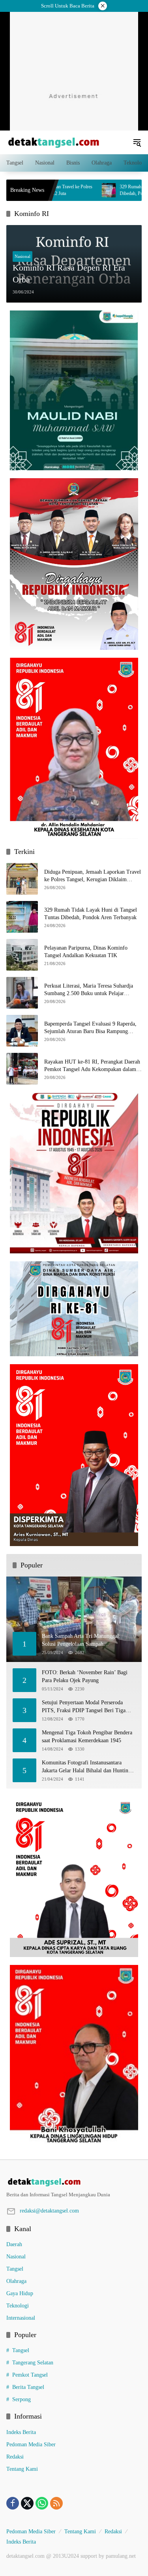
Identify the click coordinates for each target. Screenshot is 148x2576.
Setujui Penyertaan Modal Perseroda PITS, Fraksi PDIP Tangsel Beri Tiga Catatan (84, 1707)
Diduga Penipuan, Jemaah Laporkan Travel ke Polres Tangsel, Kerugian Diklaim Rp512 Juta (93, 876)
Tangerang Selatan (33, 2363)
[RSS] (56, 2503)
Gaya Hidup (20, 2293)
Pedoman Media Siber (31, 2444)
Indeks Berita (21, 2432)
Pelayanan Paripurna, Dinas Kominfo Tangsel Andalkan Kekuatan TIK (86, 952)
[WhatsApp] (42, 2503)
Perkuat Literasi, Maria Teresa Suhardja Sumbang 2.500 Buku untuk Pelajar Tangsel (89, 990)
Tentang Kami (22, 2469)
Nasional (22, 256)
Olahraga (16, 2281)
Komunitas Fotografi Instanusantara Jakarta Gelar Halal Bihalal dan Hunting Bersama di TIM (86, 1767)
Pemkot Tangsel (30, 2375)
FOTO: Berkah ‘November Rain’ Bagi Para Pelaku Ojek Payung (85, 1676)
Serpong (22, 2399)
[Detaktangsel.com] (54, 142)
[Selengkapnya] (74, 2182)
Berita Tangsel (28, 2387)
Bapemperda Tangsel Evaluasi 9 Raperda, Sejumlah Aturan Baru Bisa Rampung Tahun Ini (90, 1028)
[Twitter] (27, 2503)
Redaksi (15, 2457)
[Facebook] (13, 2503)
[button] (137, 142)
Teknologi (18, 2306)
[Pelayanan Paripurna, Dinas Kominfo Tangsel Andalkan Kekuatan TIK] (22, 955)
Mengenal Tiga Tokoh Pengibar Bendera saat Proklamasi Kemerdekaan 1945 (87, 1737)
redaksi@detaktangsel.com (49, 2211)
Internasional (21, 2318)
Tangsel (15, 2269)
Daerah (14, 2244)
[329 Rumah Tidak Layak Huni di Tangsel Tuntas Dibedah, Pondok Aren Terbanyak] (22, 917)
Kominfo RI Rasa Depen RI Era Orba (69, 274)
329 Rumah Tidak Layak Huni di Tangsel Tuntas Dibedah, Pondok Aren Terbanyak (91, 914)
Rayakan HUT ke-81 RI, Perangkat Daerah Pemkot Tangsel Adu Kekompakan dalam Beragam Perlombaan (92, 1066)
